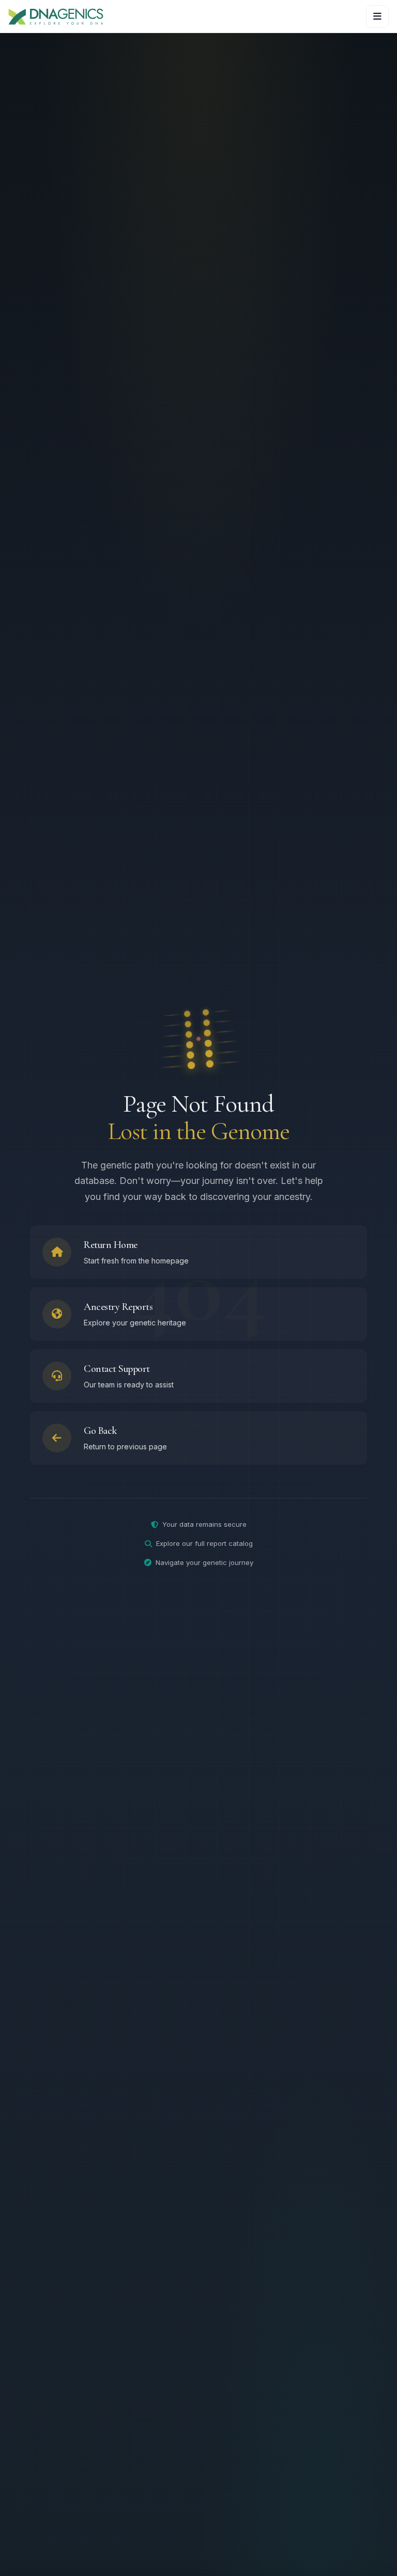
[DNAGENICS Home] (56, 16)
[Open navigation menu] (377, 17)
